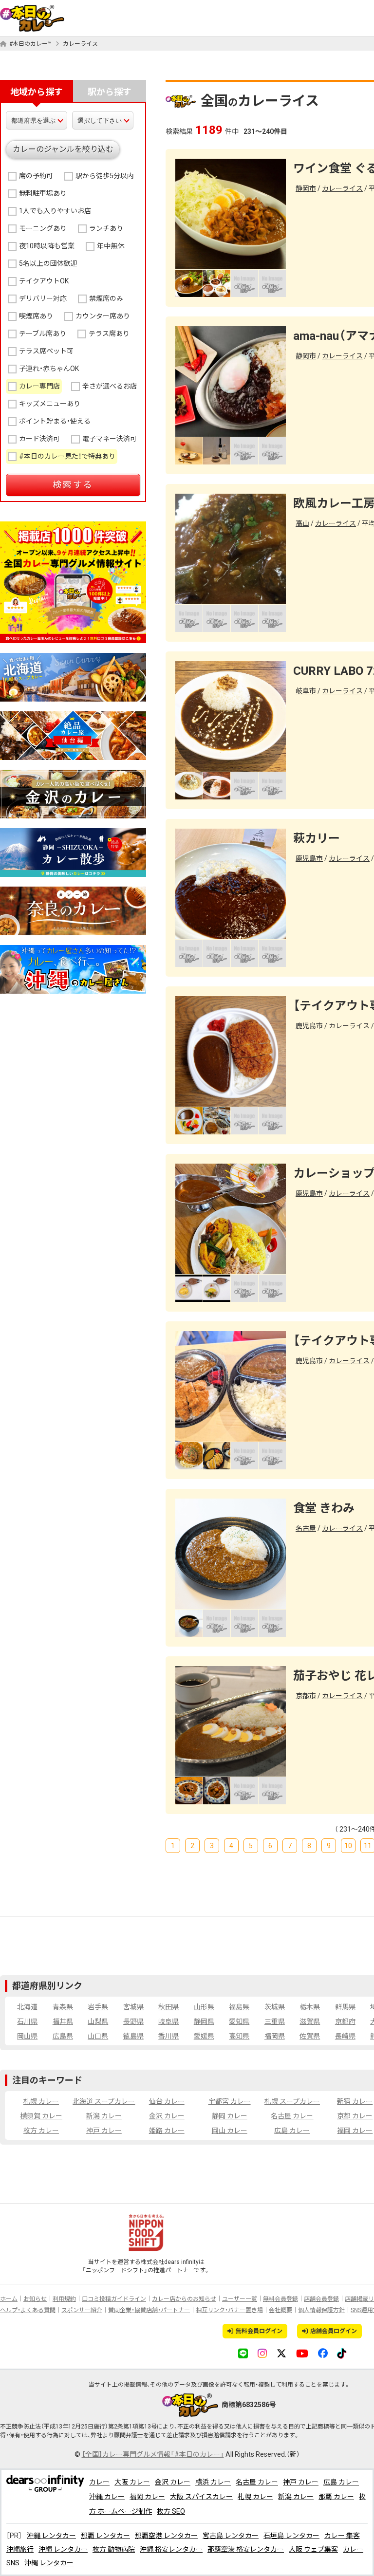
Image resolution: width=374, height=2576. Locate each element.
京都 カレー (355, 2116)
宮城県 (133, 2007)
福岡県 (275, 2036)
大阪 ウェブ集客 (313, 2549)
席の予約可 (36, 176)
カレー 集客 (342, 2536)
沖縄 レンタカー (51, 2536)
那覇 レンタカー (105, 2536)
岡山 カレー (230, 2131)
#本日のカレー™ (30, 44)
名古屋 (306, 1528)
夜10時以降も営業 (47, 246)
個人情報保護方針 (321, 2310)
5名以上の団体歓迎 (48, 263)
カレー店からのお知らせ (184, 2299)
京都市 (306, 1696)
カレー (99, 2482)
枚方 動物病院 (114, 2549)
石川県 (27, 2021)
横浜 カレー (213, 2482)
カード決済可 (39, 439)
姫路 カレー (167, 2131)
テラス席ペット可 (46, 351)
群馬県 (345, 2007)
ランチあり (106, 228)
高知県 (239, 2036)
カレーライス (80, 44)
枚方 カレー (41, 2131)
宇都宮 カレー (230, 2101)
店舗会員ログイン (334, 2331)
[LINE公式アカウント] (243, 2353)
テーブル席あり (43, 334)
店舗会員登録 (321, 2299)
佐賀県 (310, 2036)
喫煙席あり (36, 316)
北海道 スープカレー (104, 2101)
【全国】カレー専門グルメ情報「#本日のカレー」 (153, 2454)
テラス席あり (109, 334)
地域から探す (37, 92)
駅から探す (110, 92)
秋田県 (168, 2007)
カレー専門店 (39, 386)
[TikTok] (342, 2353)
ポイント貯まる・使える (55, 421)
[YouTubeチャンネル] (302, 2353)
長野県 (133, 2021)
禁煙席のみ (106, 298)
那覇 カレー (336, 2497)
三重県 (275, 2021)
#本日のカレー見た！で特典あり (67, 456)
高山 (302, 523)
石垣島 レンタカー (291, 2536)
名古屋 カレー (292, 2116)
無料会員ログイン (259, 2331)
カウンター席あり (103, 316)
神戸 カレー (104, 2131)
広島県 (63, 2036)
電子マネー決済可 (110, 439)
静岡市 (306, 188)
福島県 (239, 2007)
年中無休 (111, 246)
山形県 (204, 2007)
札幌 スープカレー (292, 2101)
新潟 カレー (104, 2116)
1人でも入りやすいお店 (55, 211)
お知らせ (35, 2299)
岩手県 (98, 2007)
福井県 (63, 2021)
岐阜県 (168, 2021)
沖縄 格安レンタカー (171, 2549)
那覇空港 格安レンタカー (246, 2549)
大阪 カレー (132, 2482)
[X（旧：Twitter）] (281, 2353)
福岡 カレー (355, 2131)
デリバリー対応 (43, 298)
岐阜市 (306, 691)
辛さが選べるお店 (110, 386)
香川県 (168, 2036)
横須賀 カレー (41, 2116)
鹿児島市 (309, 858)
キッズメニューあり (50, 404)
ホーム (9, 2299)
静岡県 (204, 2021)
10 (348, 1846)
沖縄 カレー (107, 2497)
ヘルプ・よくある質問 (28, 2310)
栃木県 (310, 2007)
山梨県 (98, 2021)
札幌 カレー (41, 2101)
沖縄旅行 (20, 2549)
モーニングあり (43, 228)
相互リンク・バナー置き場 (229, 2310)
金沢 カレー (167, 2116)
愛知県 (239, 2021)
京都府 (345, 2021)
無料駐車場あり (43, 193)
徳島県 (133, 2036)
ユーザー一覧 (240, 2299)
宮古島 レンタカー (231, 2536)
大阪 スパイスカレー (201, 2497)
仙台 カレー (167, 2101)
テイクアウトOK (44, 281)
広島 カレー (292, 2131)
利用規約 (64, 2299)
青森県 (63, 2007)
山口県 (98, 2036)
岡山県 (27, 2036)
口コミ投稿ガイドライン (114, 2299)
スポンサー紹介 (82, 2310)
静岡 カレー (230, 2116)
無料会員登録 (280, 2299)
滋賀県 (310, 2021)
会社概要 (280, 2310)
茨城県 (275, 2007)
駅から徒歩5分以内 (105, 176)
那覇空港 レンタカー (166, 2536)
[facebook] (323, 2353)
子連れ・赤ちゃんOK (49, 369)
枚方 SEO (171, 2511)
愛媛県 (204, 2036)
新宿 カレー (355, 2101)
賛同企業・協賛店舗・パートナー (149, 2310)
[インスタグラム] (262, 2353)
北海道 (27, 2007)
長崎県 (345, 2036)
